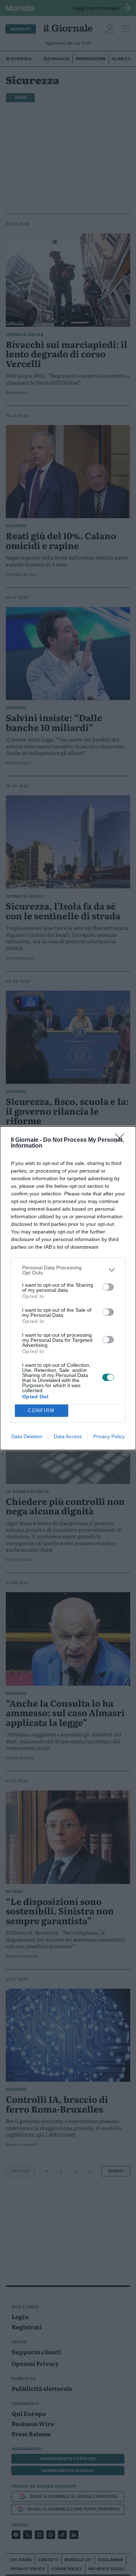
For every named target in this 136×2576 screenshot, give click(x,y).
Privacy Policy (109, 1436)
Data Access (68, 1436)
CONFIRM (41, 1410)
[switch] (108, 1287)
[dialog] (68, 1288)
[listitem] (68, 1270)
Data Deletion (27, 1436)
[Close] (122, 1140)
